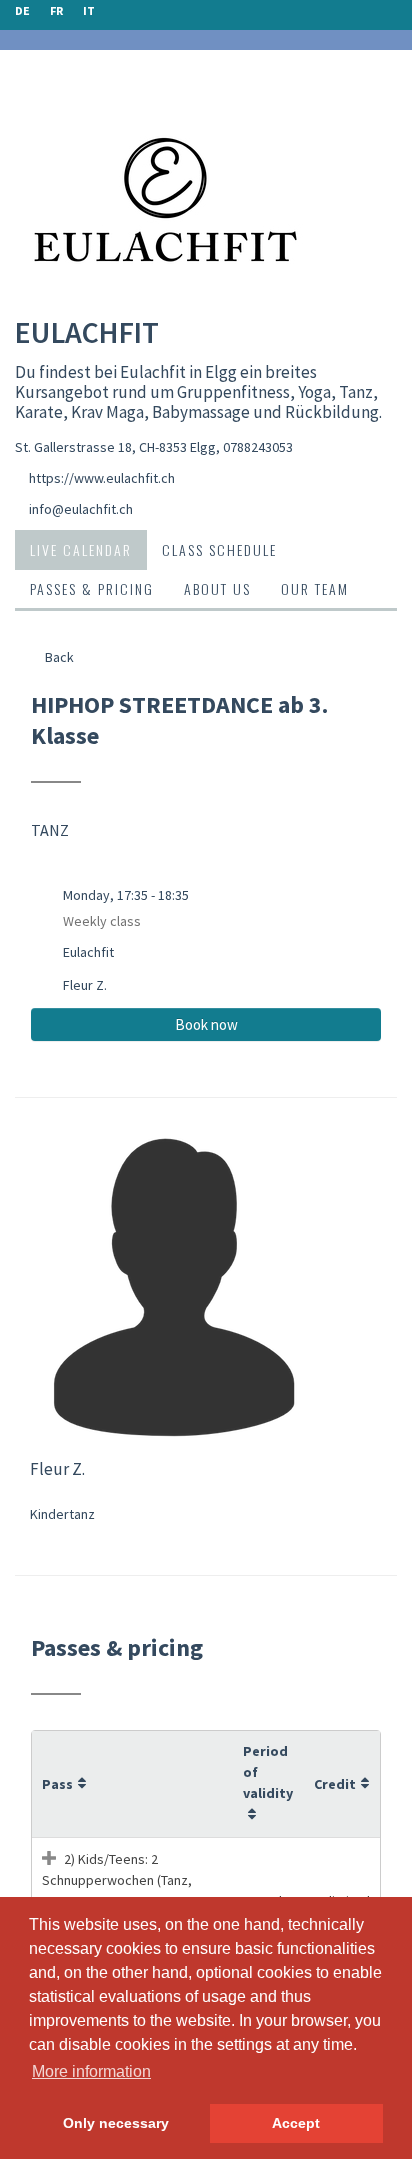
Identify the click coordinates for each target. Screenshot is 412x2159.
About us (217, 588)
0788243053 (258, 447)
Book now (206, 1024)
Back (58, 657)
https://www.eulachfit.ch (102, 478)
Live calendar (81, 549)
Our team (315, 588)
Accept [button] (296, 2123)
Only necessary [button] (116, 2123)
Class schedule (219, 549)
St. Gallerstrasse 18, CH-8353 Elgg (115, 447)
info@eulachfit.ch (81, 509)
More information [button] (91, 2071)
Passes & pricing (92, 588)
